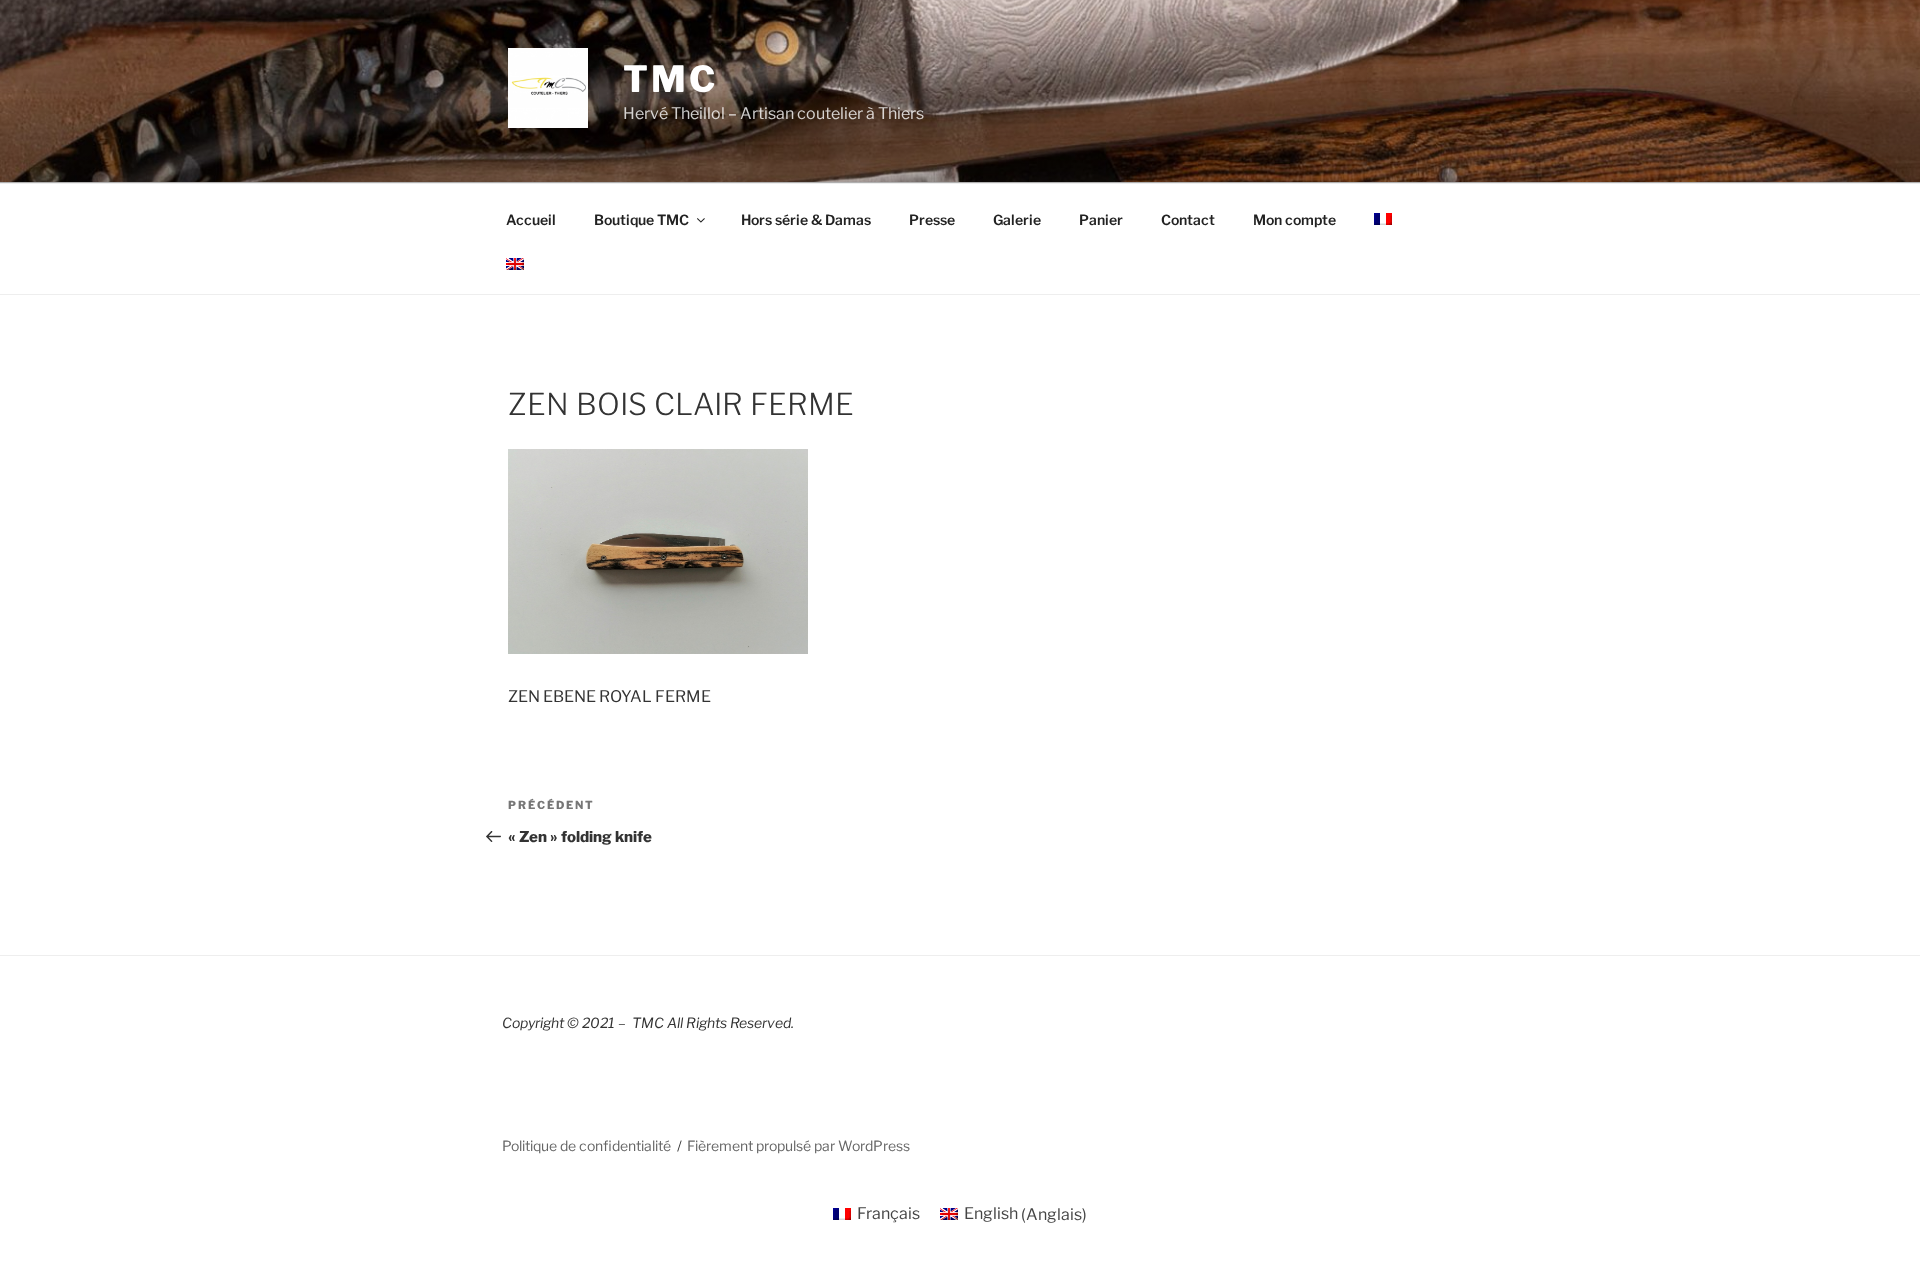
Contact (1188, 219)
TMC (670, 79)
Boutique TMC (641, 219)
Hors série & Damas (806, 219)
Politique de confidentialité (586, 1145)
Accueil (531, 219)
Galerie (1017, 219)
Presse (932, 219)
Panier (1101, 219)
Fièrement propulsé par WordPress (798, 1145)
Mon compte (1294, 219)
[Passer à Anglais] (514, 264)
